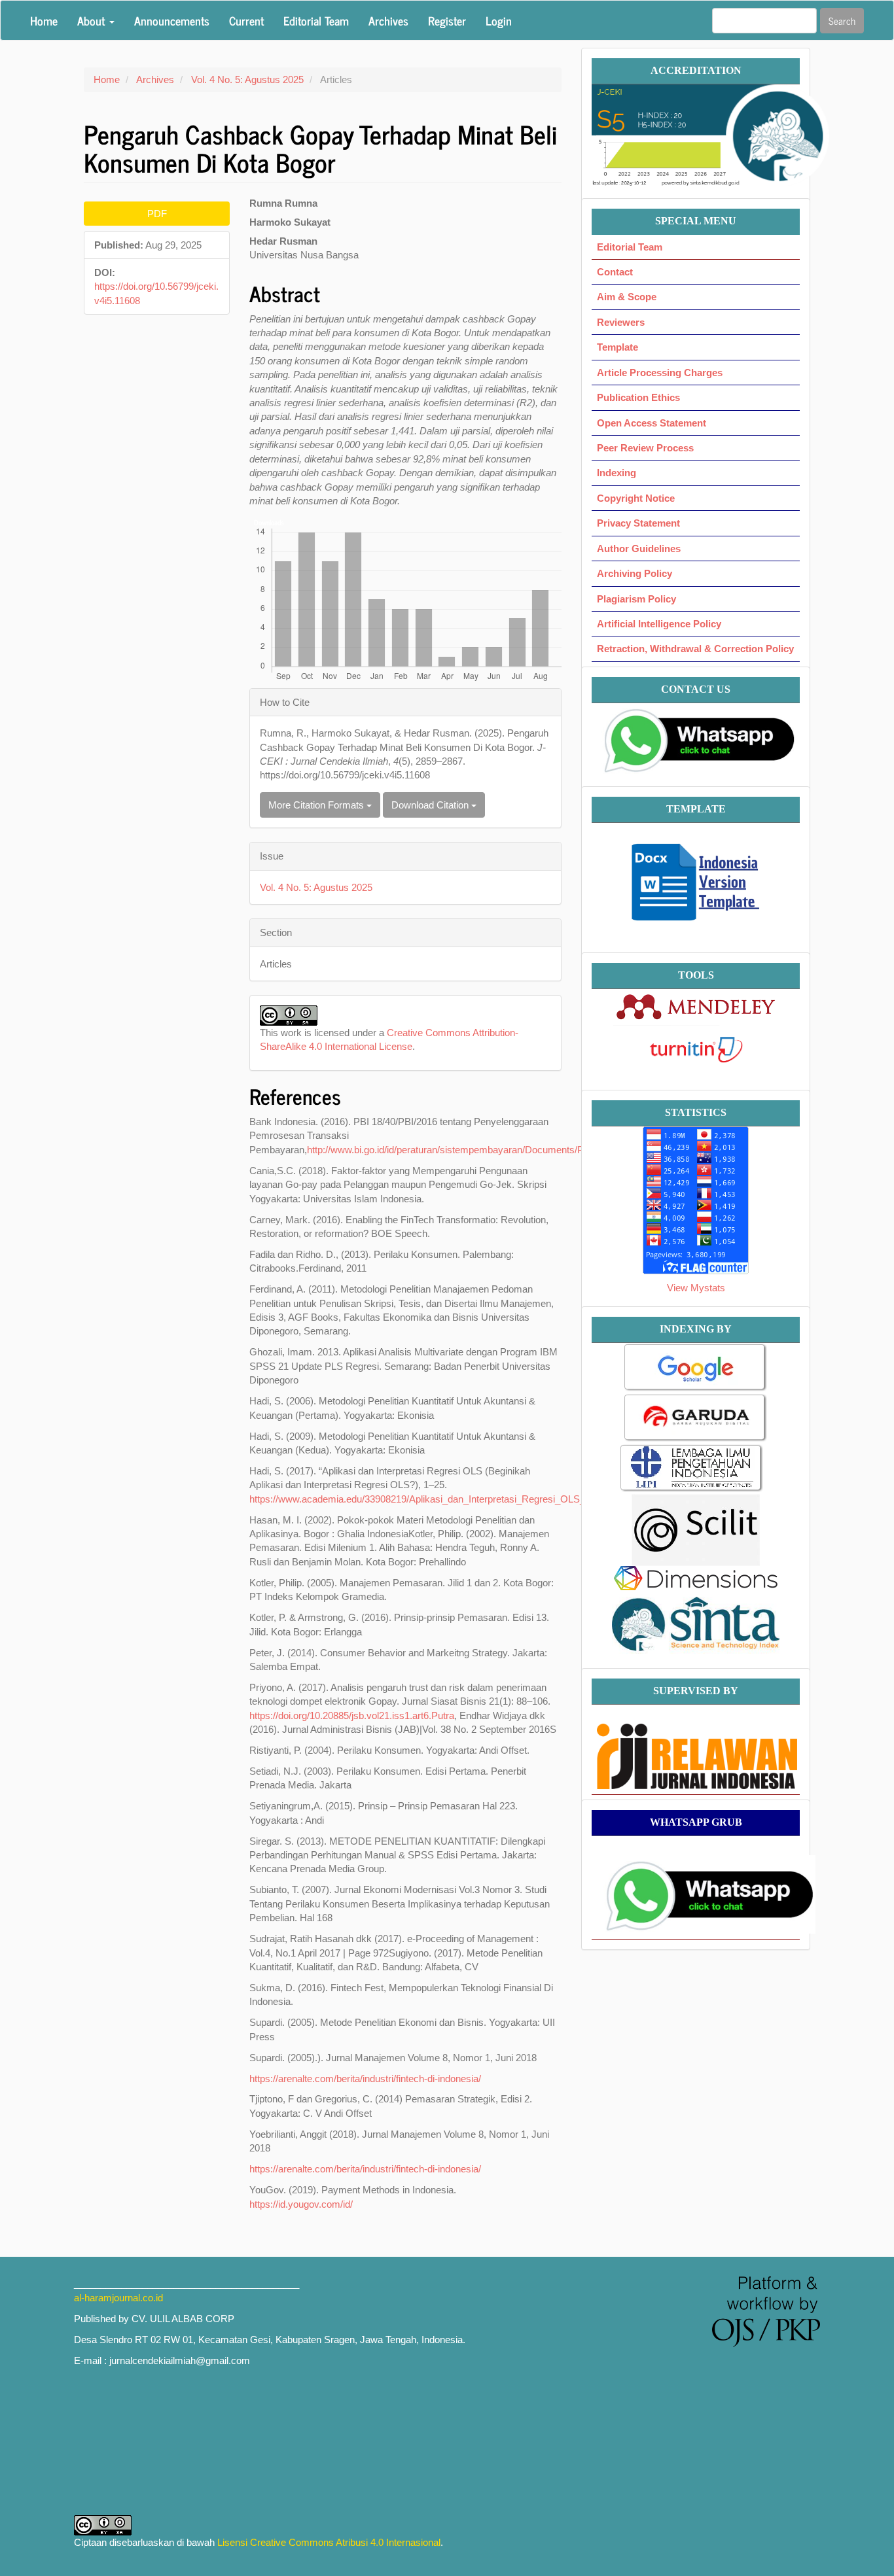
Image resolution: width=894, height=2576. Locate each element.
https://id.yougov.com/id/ (301, 2204)
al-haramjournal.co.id (118, 2298)
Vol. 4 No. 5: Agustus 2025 (247, 79)
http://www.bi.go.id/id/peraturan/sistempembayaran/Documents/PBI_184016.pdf (476, 1150)
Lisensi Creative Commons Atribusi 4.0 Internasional (329, 2542)
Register (447, 20)
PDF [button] (157, 214)
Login (499, 20)
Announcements (172, 20)
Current (246, 20)
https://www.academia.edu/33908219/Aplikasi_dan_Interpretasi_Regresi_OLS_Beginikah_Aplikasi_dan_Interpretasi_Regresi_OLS (526, 1499)
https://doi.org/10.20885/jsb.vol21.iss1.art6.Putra (352, 1715)
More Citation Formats (317, 805)
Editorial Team (316, 20)
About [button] (93, 20)
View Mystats (696, 1288)
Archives (388, 20)
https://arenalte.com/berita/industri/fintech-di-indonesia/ (365, 2079)
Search (842, 21)
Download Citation (431, 805)
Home (44, 20)
